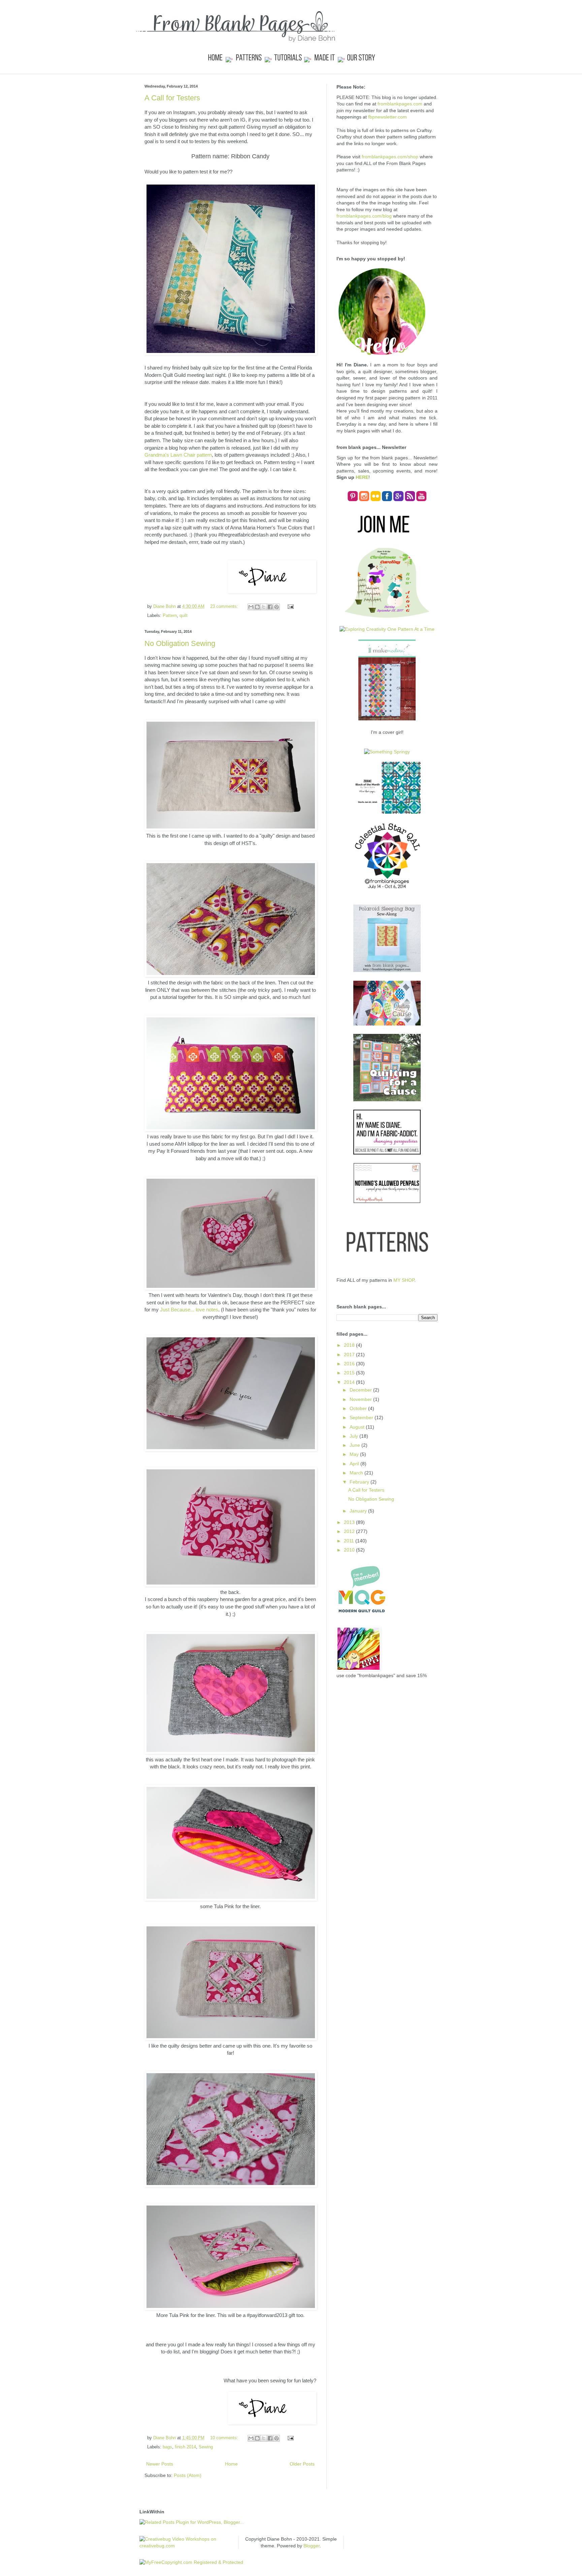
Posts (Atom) (188, 2475)
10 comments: (225, 2438)
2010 (350, 1550)
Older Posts (302, 2464)
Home (231, 2464)
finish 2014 (185, 2447)
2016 (350, 1364)
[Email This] (251, 607)
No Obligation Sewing (180, 643)
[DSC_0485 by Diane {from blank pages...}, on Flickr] (231, 2038)
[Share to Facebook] (270, 607)
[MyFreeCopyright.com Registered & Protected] (191, 2562)
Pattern (170, 616)
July (354, 1436)
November (361, 1399)
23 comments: (225, 607)
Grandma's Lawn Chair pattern (178, 455)
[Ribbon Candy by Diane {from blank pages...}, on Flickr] (231, 353)
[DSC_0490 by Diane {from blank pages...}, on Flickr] (231, 2185)
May (355, 1454)
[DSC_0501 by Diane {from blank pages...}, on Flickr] (231, 829)
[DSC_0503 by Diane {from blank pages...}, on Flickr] (231, 975)
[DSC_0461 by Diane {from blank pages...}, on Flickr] (231, 1449)
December (361, 1390)
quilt (184, 616)
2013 (350, 1522)
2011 (350, 1541)
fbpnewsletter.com (387, 117)
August (358, 1427)
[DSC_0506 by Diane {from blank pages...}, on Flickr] (231, 1129)
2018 (350, 1345)
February (360, 1482)
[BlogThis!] (257, 607)
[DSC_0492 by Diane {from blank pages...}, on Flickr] (231, 2308)
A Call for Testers (172, 98)
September (362, 1417)
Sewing (206, 2447)
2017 (350, 1355)
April (355, 1464)
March (357, 1473)
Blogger (312, 2546)
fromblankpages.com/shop (390, 157)
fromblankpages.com (400, 104)
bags (167, 2447)
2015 (350, 1373)
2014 (350, 1382)
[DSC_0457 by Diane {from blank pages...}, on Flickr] (231, 1288)
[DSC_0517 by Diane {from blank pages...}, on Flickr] (231, 1752)
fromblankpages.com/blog (364, 216)
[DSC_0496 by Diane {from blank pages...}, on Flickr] (231, 1899)
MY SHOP (404, 1280)
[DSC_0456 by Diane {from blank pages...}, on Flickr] (231, 1585)
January (359, 1511)
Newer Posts (160, 2464)
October (359, 1408)
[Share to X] (264, 607)
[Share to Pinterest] (277, 607)
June (355, 1445)
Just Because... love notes (189, 1310)
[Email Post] (289, 607)
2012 (350, 1531)
